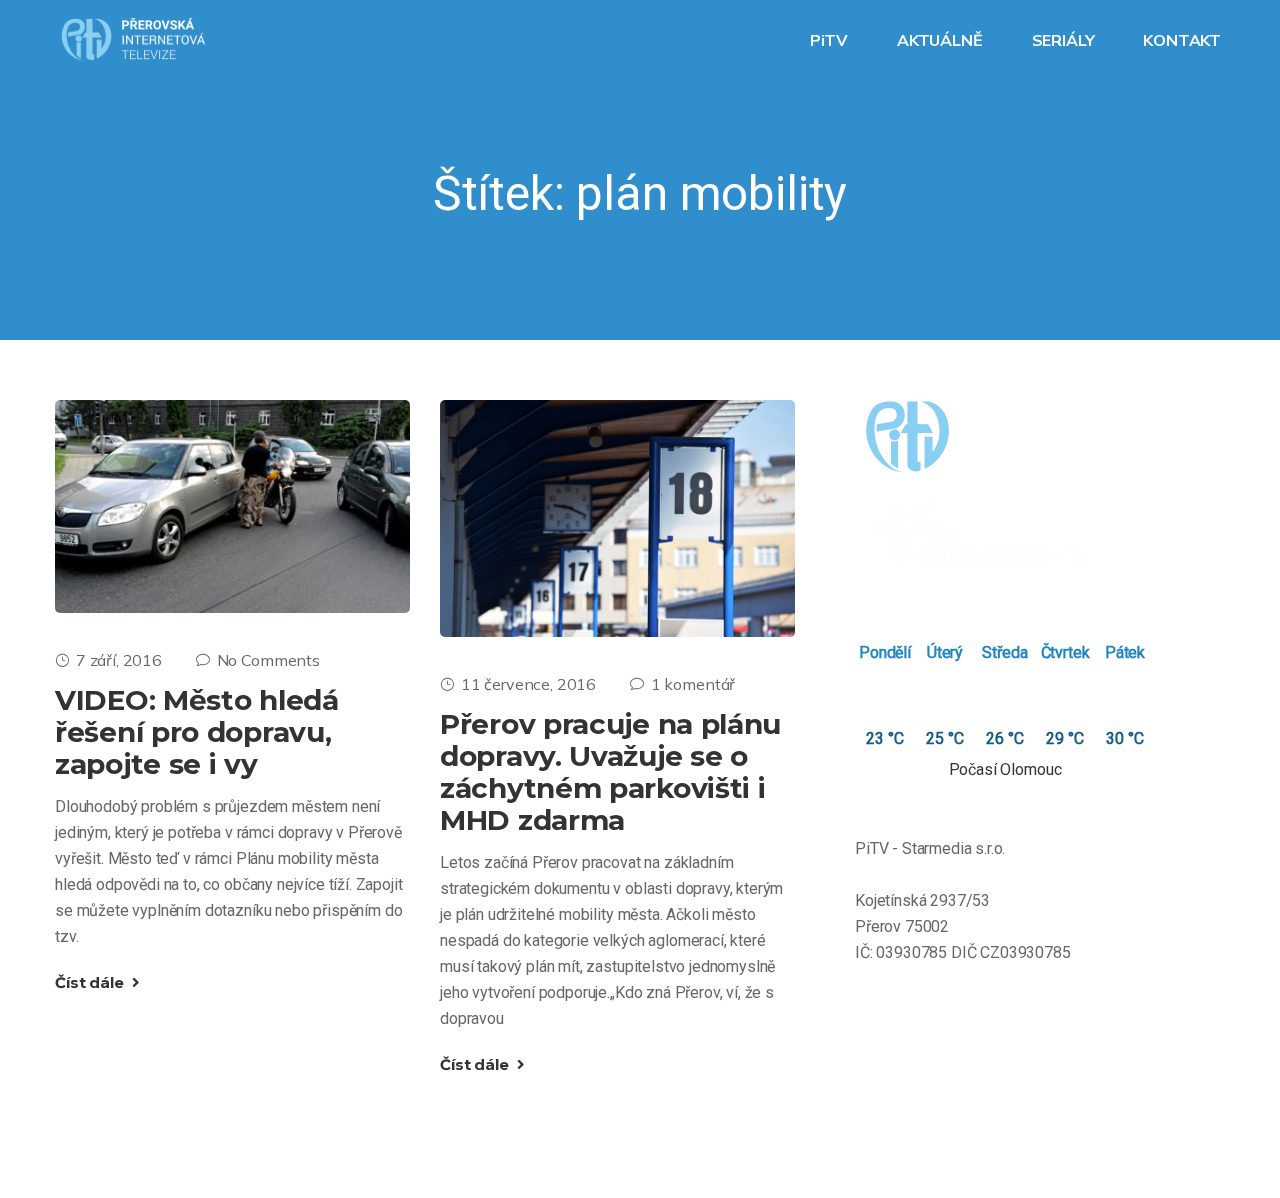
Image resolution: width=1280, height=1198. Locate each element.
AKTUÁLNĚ (942, 40)
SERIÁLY (1065, 40)
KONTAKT (1184, 40)
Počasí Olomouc (1005, 769)
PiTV (831, 40)
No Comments (268, 660)
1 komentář (693, 684)
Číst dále (91, 982)
